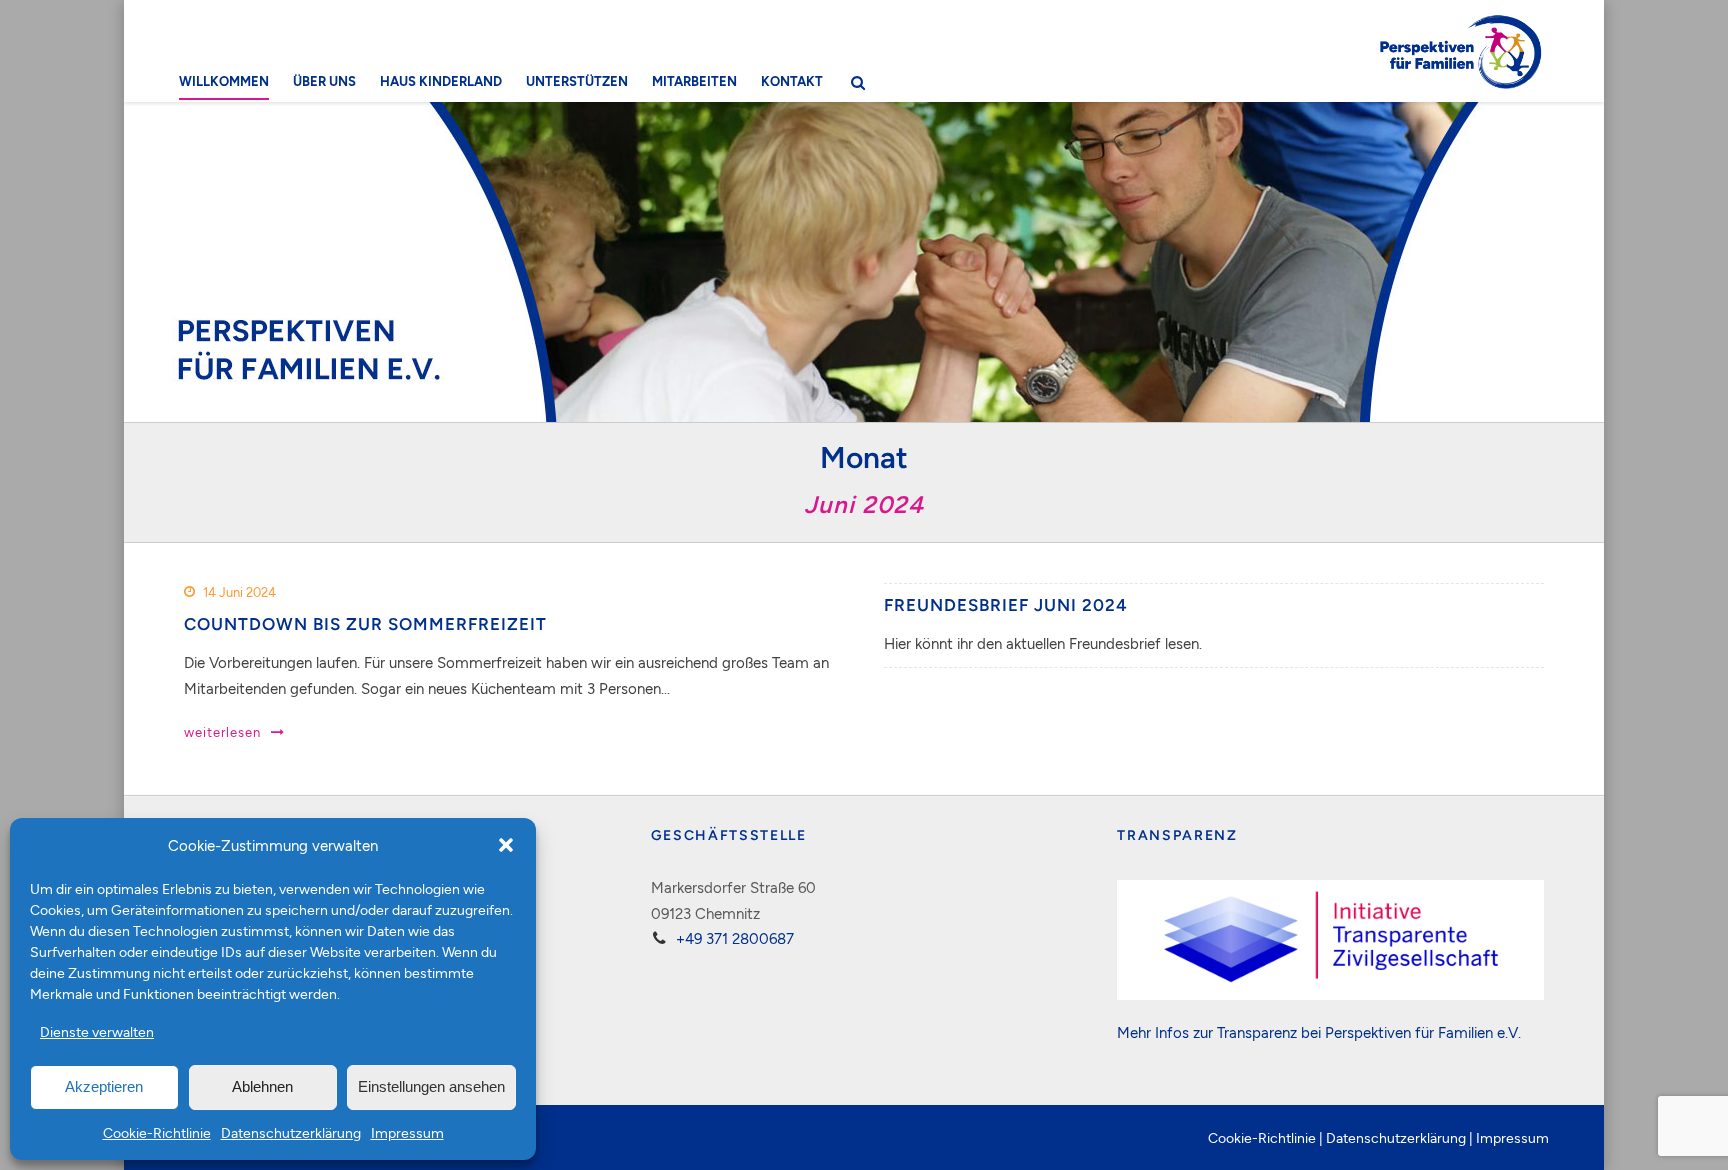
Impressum (407, 1132)
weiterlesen (222, 732)
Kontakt (792, 81)
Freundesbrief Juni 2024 (1006, 605)
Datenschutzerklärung (291, 1132)
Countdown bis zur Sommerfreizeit (365, 624)
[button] (506, 845)
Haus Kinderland (441, 81)
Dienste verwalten (97, 1031)
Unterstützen (577, 81)
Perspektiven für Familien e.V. (1423, 1032)
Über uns (324, 81)
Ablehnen (262, 1086)
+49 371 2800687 (735, 938)
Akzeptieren (104, 1086)
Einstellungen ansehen (431, 1086)
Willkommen (224, 81)
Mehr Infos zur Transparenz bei (1221, 1032)
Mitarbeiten (694, 81)
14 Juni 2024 (239, 592)
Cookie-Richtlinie (157, 1132)
